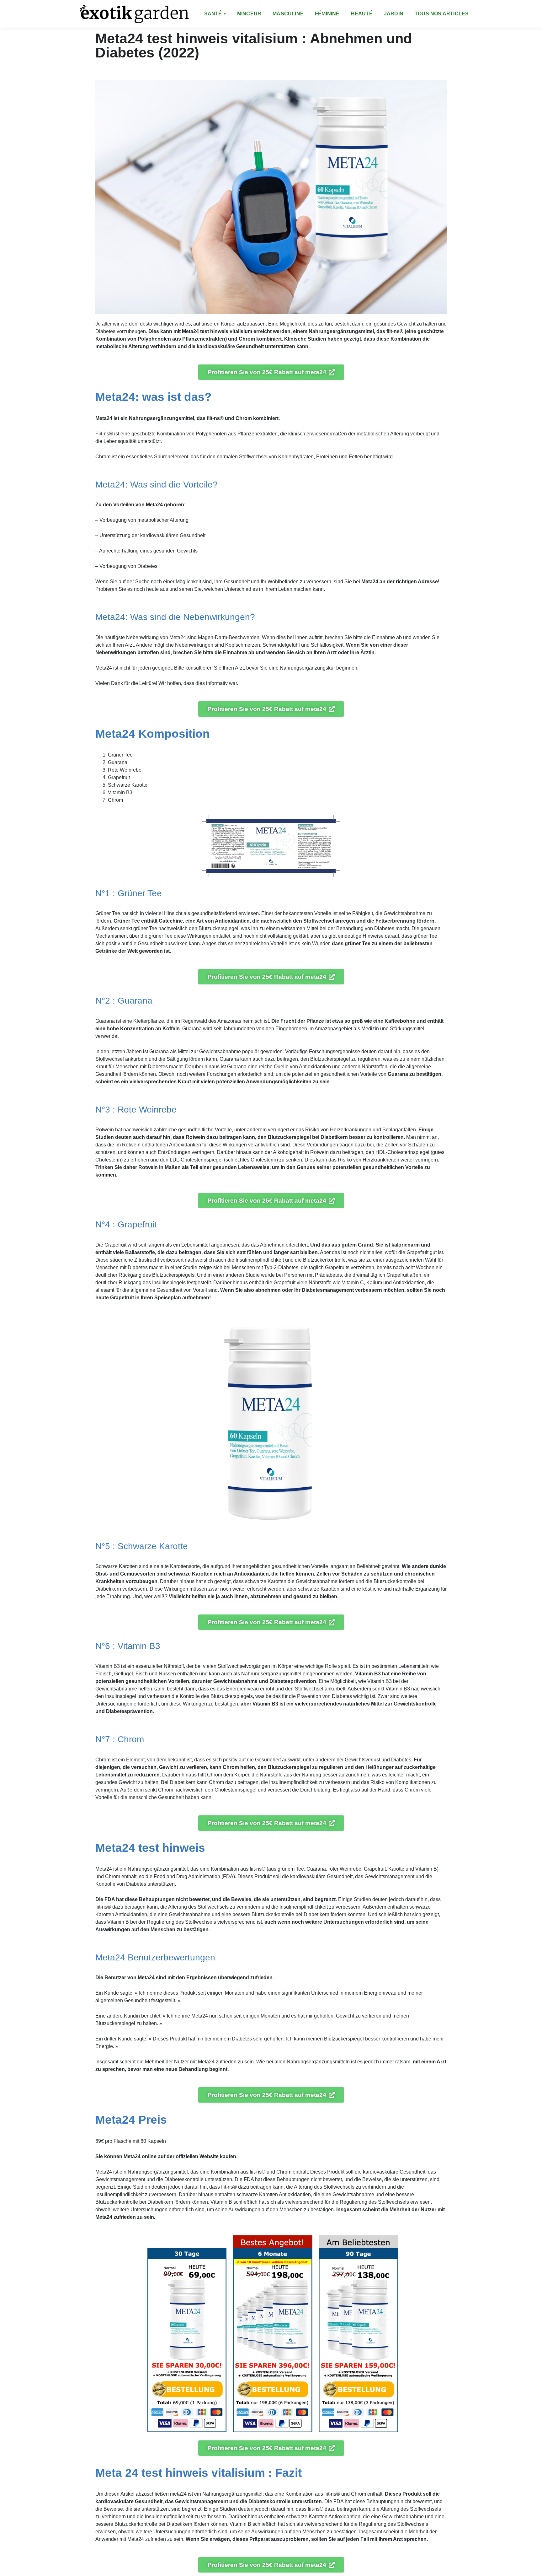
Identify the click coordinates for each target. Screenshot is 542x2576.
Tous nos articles (442, 14)
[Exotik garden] (133, 14)
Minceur (249, 14)
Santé (213, 14)
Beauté (362, 14)
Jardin (394, 14)
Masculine (288, 14)
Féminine (327, 14)
